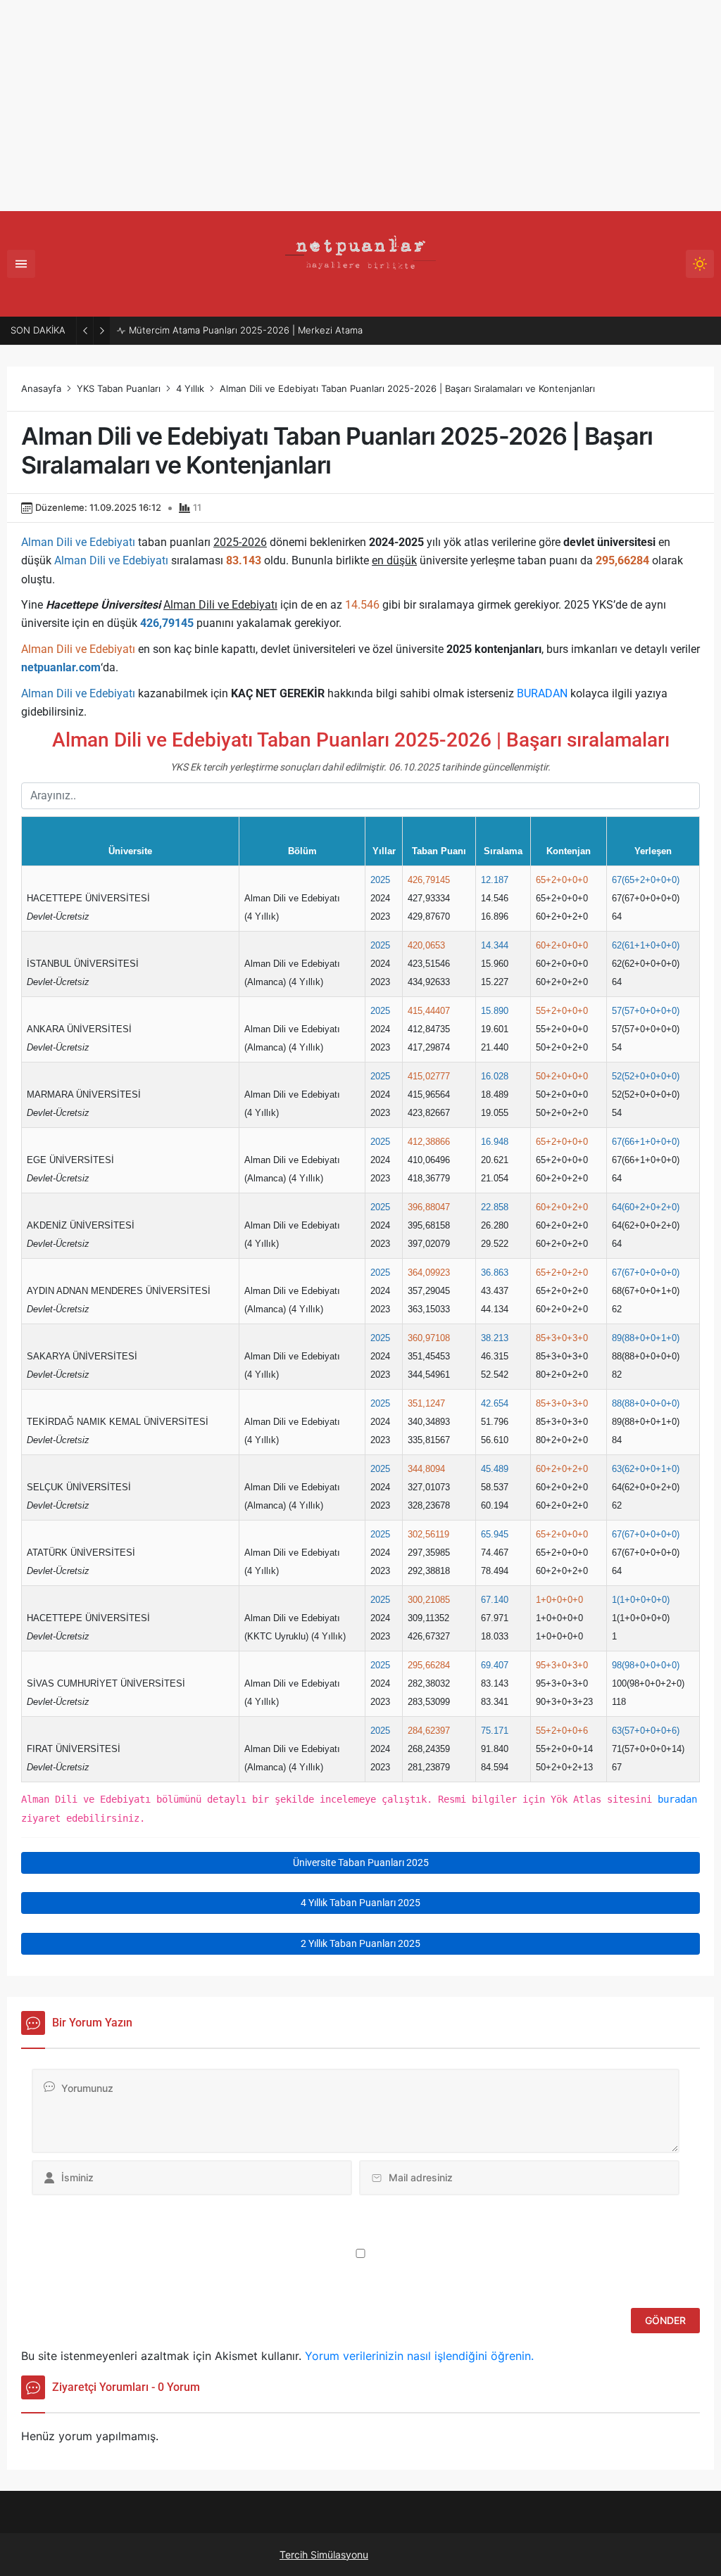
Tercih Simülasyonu (324, 2555)
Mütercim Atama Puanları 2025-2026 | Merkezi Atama (246, 330)
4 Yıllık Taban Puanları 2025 (360, 1903)
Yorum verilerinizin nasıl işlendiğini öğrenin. (419, 2356)
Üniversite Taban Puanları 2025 (361, 1863)
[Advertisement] (360, 106)
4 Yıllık (190, 388)
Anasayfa (41, 388)
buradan (677, 1799)
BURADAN (542, 693)
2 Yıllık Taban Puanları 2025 (360, 1943)
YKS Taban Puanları (119, 388)
